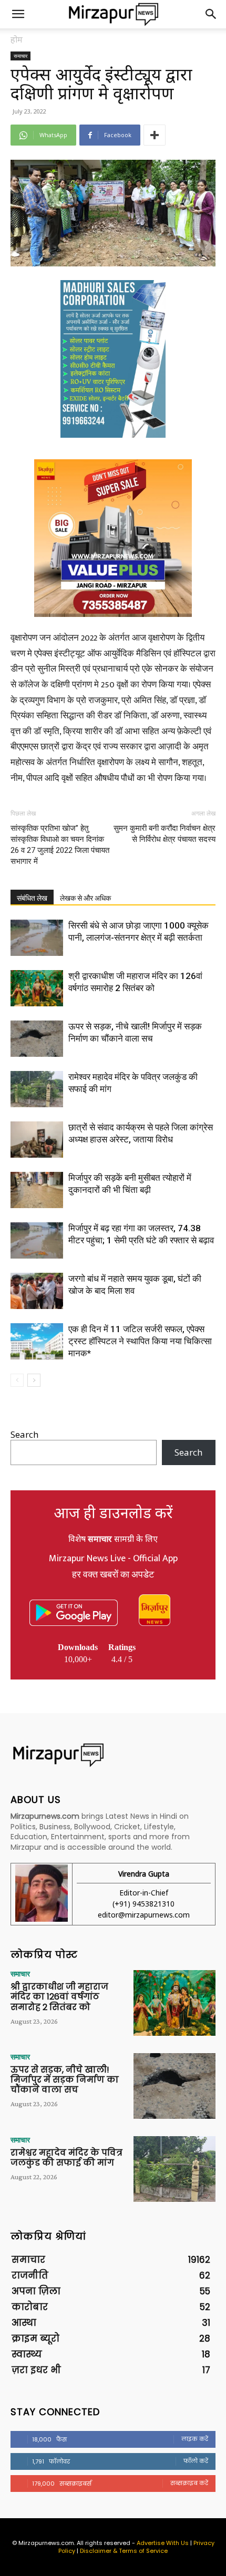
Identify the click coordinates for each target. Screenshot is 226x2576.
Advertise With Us (163, 2543)
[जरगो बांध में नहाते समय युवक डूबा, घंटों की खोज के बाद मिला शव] (37, 1291)
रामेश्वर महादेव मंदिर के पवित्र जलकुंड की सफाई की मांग (66, 2158)
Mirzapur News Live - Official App (113, 1559)
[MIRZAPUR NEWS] (113, 1755)
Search (24, 1434)
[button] (18, 14)
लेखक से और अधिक (85, 898)
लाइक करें (195, 2439)
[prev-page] (17, 1380)
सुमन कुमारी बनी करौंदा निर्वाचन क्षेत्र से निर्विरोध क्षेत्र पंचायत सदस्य (165, 834)
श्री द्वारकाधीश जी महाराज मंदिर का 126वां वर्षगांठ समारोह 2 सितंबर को (59, 1997)
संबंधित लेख (32, 898)
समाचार (20, 56)
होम (17, 39)
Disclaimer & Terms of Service (124, 2551)
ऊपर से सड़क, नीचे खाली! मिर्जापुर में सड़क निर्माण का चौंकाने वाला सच (65, 2080)
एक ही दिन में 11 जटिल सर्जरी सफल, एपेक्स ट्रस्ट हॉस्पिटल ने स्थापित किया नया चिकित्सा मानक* (140, 1341)
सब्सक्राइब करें (189, 2483)
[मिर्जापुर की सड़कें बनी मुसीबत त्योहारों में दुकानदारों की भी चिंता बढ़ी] (37, 1190)
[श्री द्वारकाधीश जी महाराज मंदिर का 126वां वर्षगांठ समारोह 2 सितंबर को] (37, 988)
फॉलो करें (196, 2461)
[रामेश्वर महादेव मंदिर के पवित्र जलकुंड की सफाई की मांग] (37, 1089)
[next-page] (34, 1380)
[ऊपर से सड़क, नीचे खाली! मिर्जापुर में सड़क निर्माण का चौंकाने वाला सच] (37, 1039)
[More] (155, 135)
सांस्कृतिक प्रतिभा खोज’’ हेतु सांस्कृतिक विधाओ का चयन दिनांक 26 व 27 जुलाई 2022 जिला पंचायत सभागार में (60, 845)
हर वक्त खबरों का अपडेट (113, 1575)
